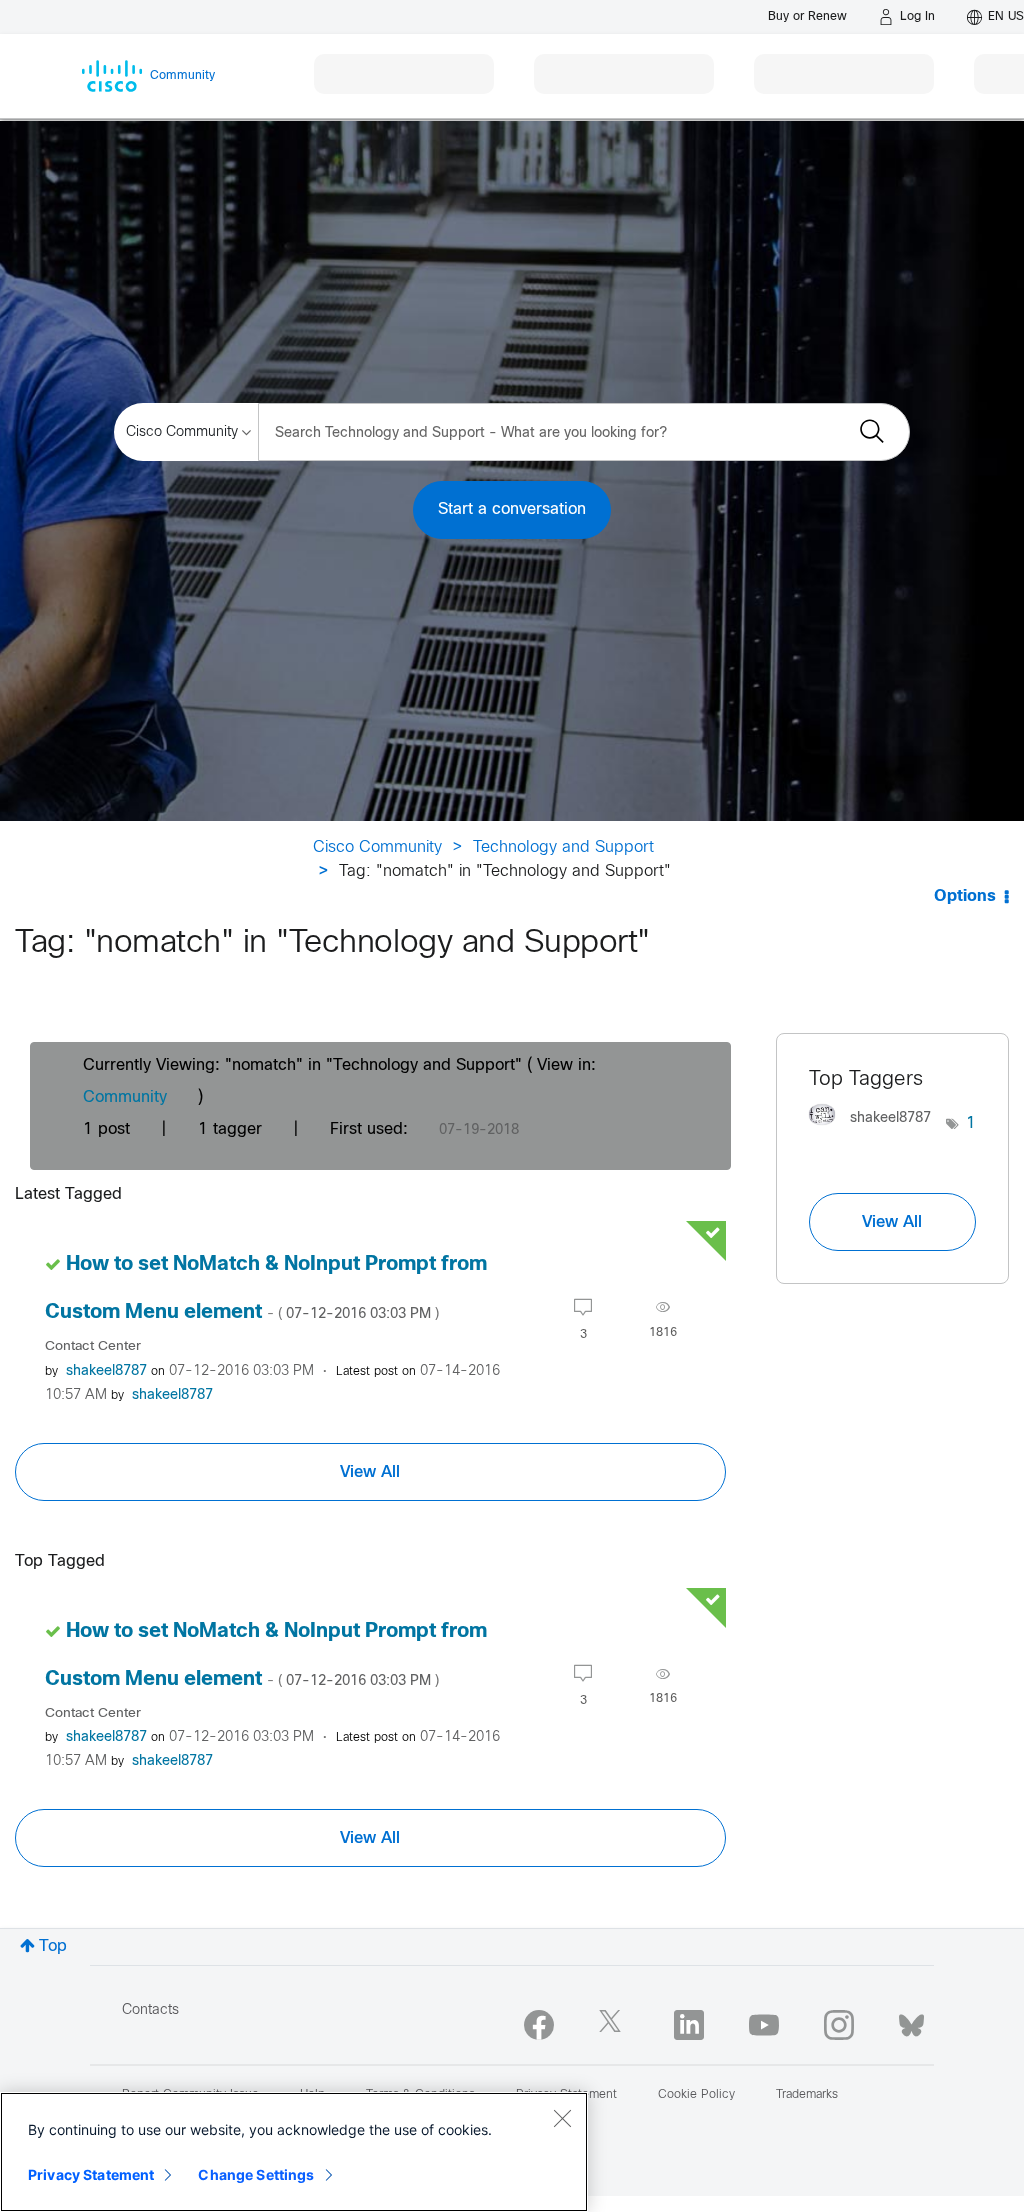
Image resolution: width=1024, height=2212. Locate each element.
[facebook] (539, 2025)
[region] (294, 2152)
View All (370, 1472)
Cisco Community (377, 847)
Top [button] (53, 1946)
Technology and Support (563, 847)
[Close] (562, 2118)
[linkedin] (689, 2025)
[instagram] (839, 2025)
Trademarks (807, 2095)
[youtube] (764, 2025)
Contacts (150, 2010)
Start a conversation (512, 509)
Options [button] (965, 896)
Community (125, 1097)
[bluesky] (911, 2021)
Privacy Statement (91, 2174)
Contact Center (93, 1346)
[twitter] (614, 2025)
